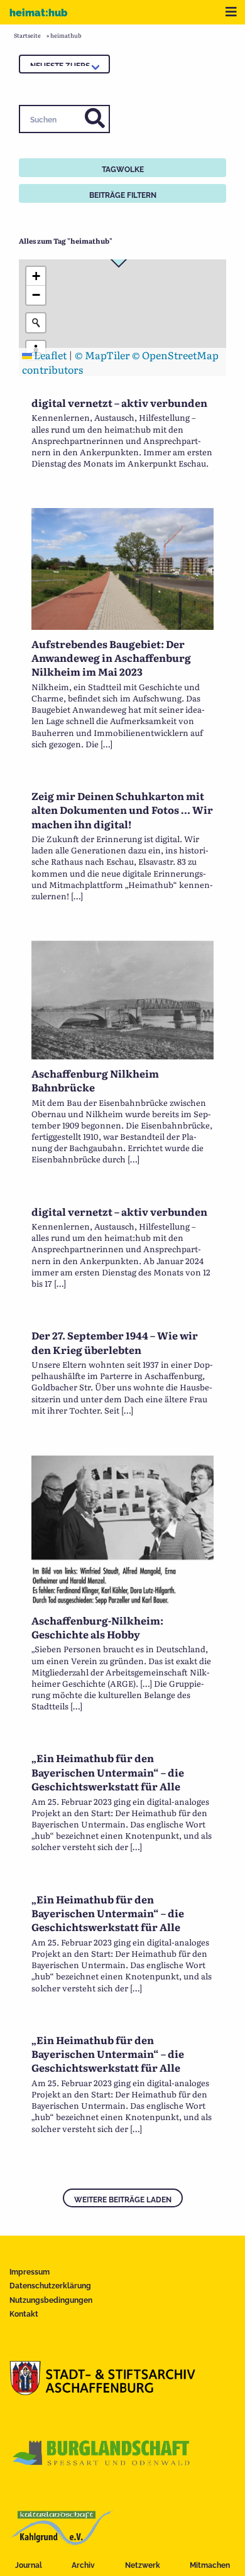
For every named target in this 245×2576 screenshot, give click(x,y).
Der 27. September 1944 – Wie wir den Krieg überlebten (115, 1342)
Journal (29, 2565)
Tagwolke (123, 170)
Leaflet (49, 355)
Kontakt (24, 2314)
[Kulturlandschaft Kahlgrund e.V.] (61, 2541)
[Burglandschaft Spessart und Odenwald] (102, 2466)
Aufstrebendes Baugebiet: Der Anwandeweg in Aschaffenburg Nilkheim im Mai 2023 (111, 658)
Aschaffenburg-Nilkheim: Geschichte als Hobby (97, 1627)
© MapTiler (102, 355)
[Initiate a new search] (36, 323)
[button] (36, 276)
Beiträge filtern (123, 195)
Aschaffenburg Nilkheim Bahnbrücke (95, 1080)
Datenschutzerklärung (50, 2286)
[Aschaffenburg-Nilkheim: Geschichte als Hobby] (122, 1602)
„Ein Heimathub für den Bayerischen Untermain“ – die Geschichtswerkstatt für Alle (108, 1772)
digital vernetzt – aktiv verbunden (119, 403)
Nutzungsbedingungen (51, 2300)
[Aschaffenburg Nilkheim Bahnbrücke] (122, 1055)
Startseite (27, 35)
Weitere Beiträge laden (123, 2200)
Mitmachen (210, 2565)
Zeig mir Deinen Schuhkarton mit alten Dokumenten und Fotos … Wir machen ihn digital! (122, 810)
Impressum (30, 2272)
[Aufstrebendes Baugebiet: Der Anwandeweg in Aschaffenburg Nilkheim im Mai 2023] (122, 625)
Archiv (83, 2565)
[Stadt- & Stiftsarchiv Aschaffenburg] (102, 2391)
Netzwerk (143, 2565)
